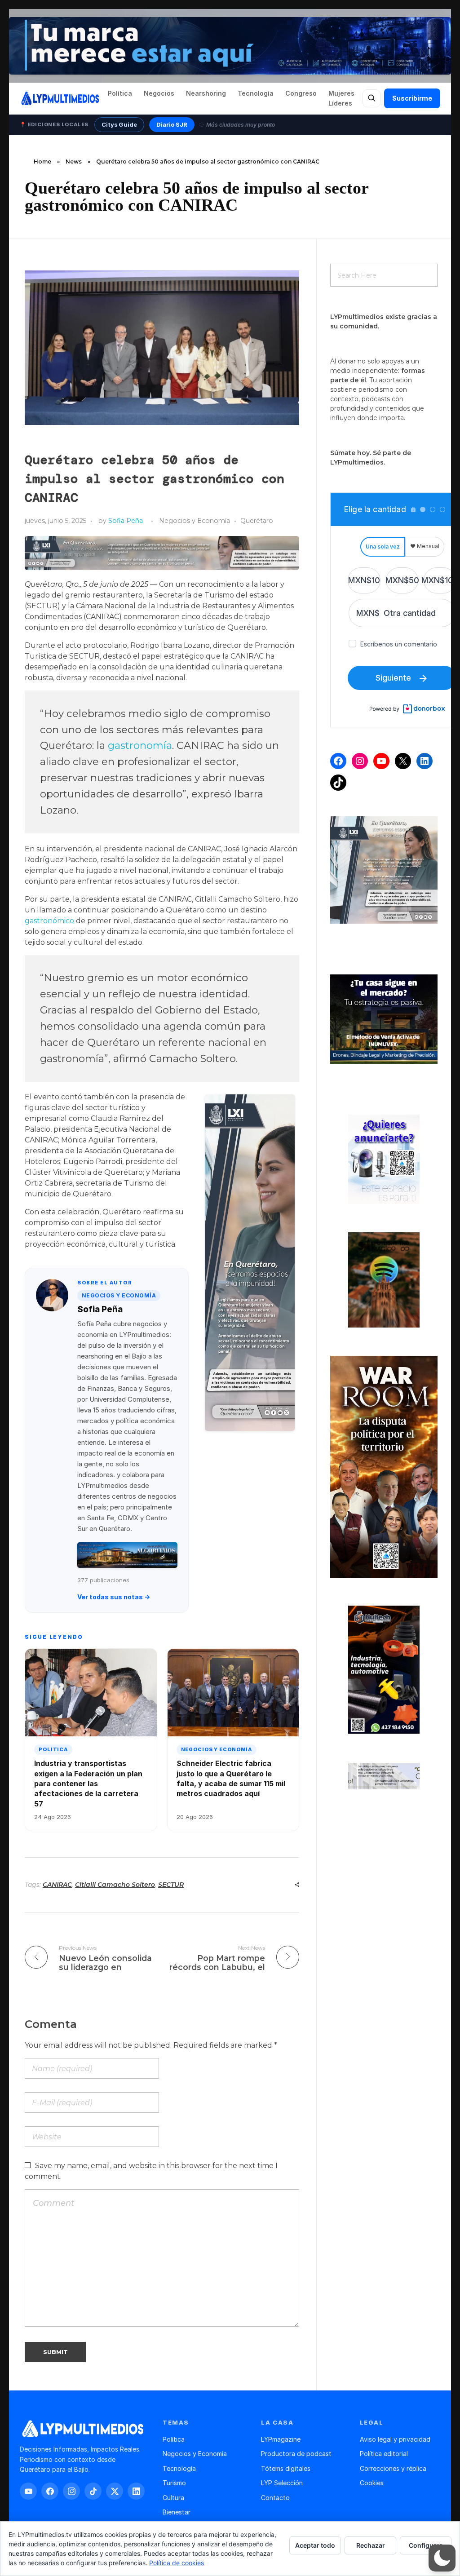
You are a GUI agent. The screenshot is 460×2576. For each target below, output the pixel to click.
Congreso (301, 93)
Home (42, 162)
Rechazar (371, 2545)
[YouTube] (381, 761)
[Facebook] (338, 761)
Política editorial (384, 2454)
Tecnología (256, 93)
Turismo (174, 2483)
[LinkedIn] (425, 761)
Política (120, 93)
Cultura (173, 2498)
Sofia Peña (126, 521)
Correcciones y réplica (393, 2468)
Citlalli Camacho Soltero (115, 1885)
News (74, 162)
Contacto (275, 2498)
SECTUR (171, 1885)
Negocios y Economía (195, 521)
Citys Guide (119, 124)
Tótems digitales (286, 2468)
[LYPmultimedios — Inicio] (60, 98)
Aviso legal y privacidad (395, 2439)
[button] (442, 2558)
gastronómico (49, 921)
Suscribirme (412, 98)
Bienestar (177, 2512)
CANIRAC (57, 1885)
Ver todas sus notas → (114, 1597)
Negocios (159, 93)
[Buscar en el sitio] (372, 98)
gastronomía (140, 745)
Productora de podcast (296, 2454)
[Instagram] (360, 761)
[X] (403, 761)
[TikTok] (338, 783)
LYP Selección (282, 2483)
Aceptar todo (315, 2545)
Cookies (372, 2483)
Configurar (426, 2545)
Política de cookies (177, 2563)
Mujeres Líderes (341, 98)
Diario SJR (172, 124)
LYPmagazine (281, 2439)
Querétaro (257, 521)
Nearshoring (206, 93)
